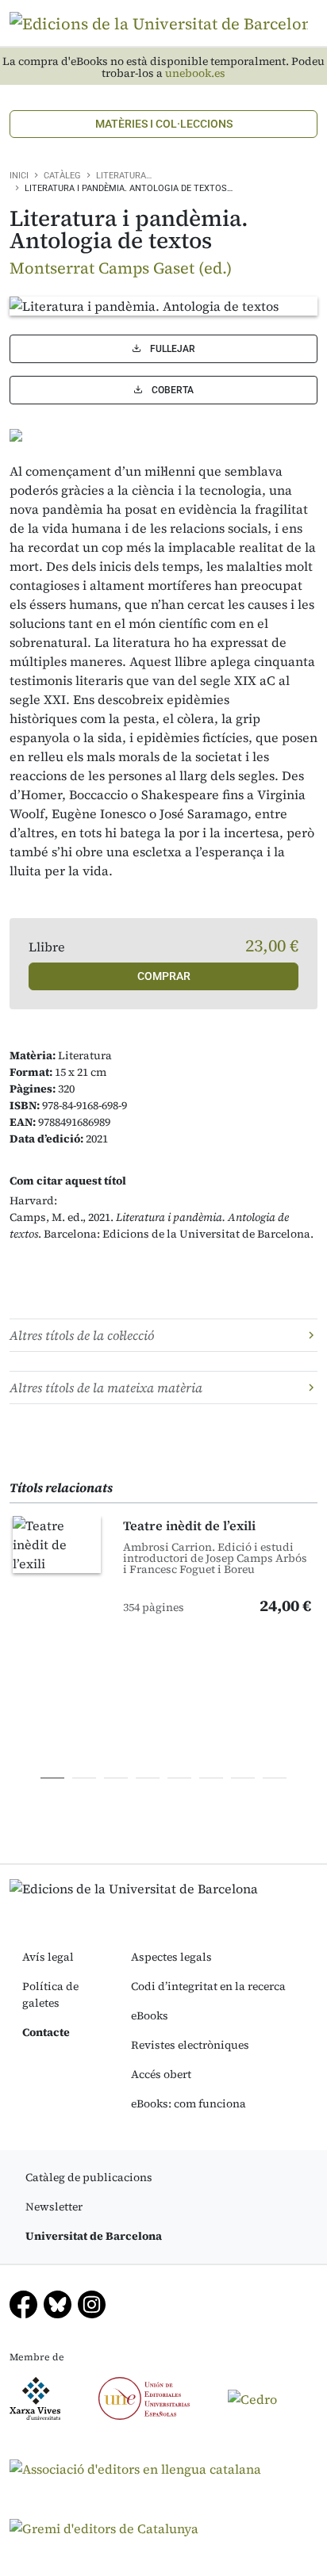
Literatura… (124, 176)
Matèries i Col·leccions (164, 124)
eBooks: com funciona (189, 2103)
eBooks (150, 2015)
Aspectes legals (171, 1957)
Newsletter (54, 2207)
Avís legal (48, 1957)
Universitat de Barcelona (94, 2236)
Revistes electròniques (190, 2045)
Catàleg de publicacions (89, 2177)
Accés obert (161, 2074)
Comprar (164, 976)
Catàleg (62, 176)
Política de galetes (50, 1994)
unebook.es (195, 73)
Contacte (46, 2032)
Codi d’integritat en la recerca (208, 1986)
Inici (19, 176)
